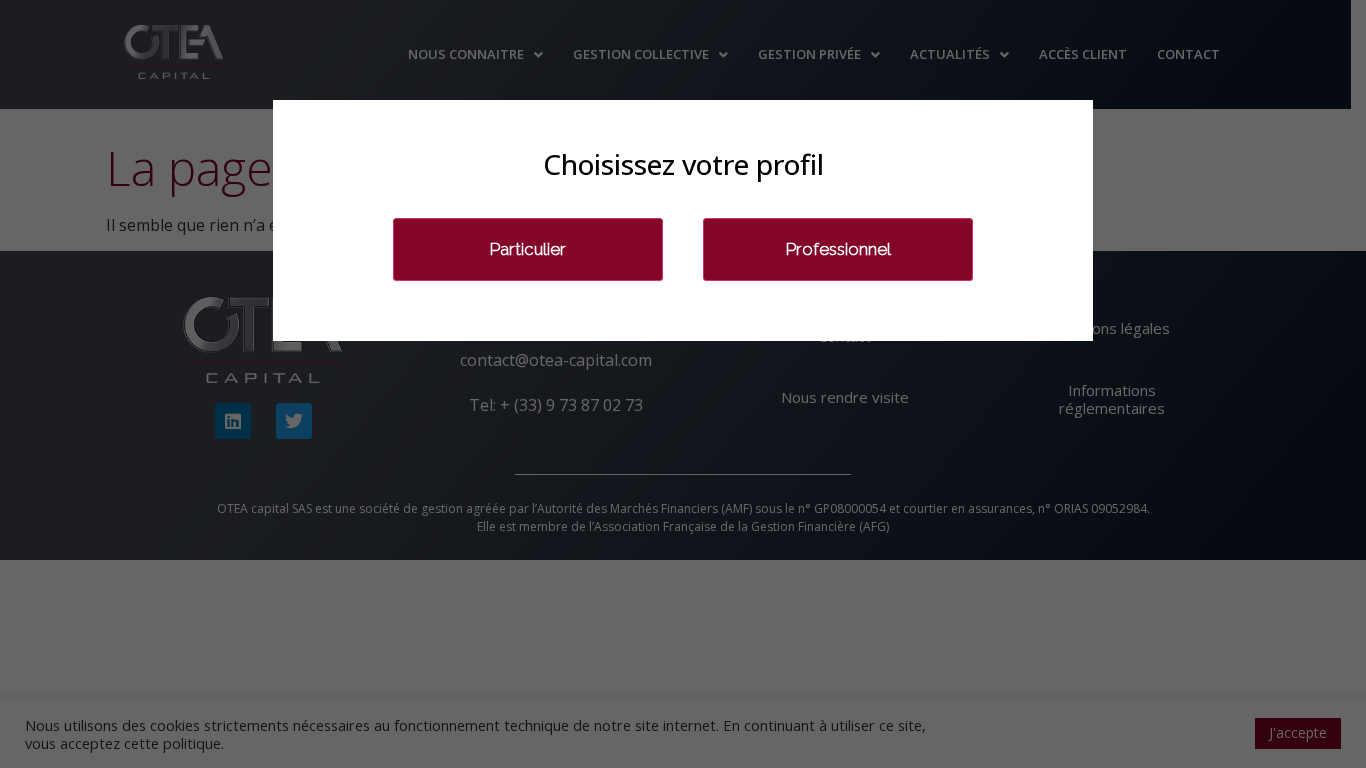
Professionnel (838, 249)
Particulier (528, 249)
